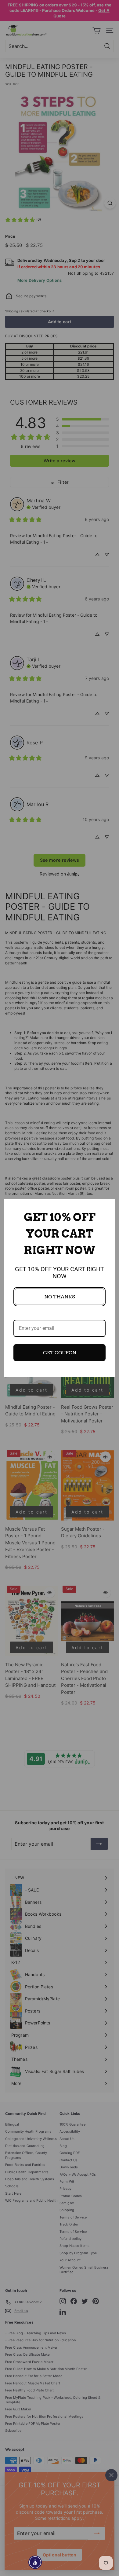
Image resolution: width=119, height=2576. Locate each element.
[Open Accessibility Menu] (35, 2562)
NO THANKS (60, 1297)
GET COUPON (60, 1353)
